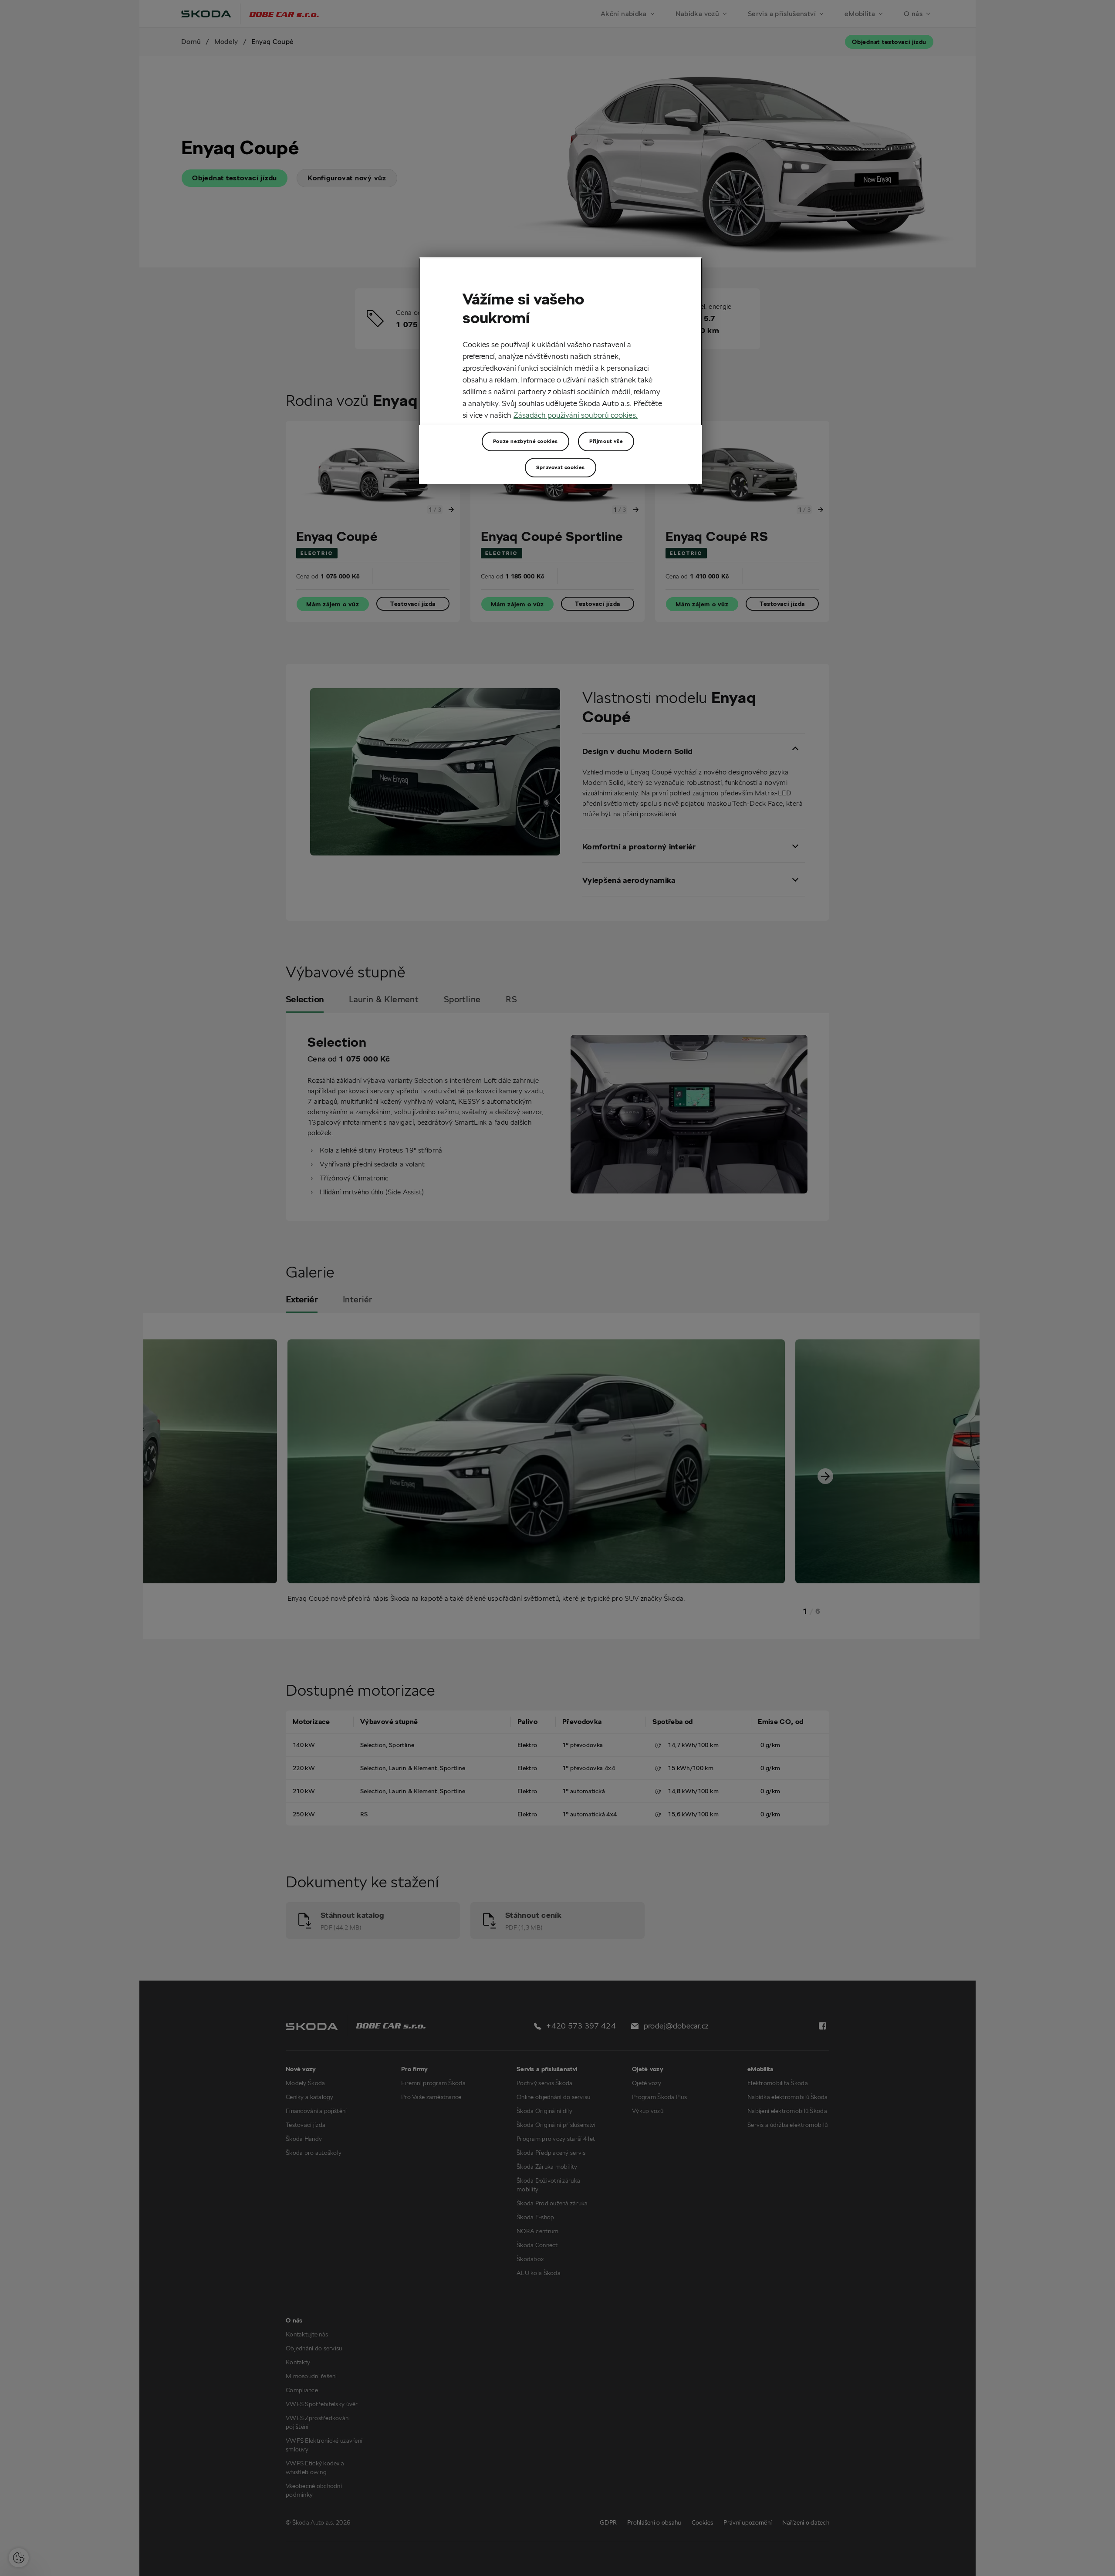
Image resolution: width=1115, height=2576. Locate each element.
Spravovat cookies (561, 467)
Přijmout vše (606, 441)
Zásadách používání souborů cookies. (576, 415)
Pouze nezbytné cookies (525, 441)
